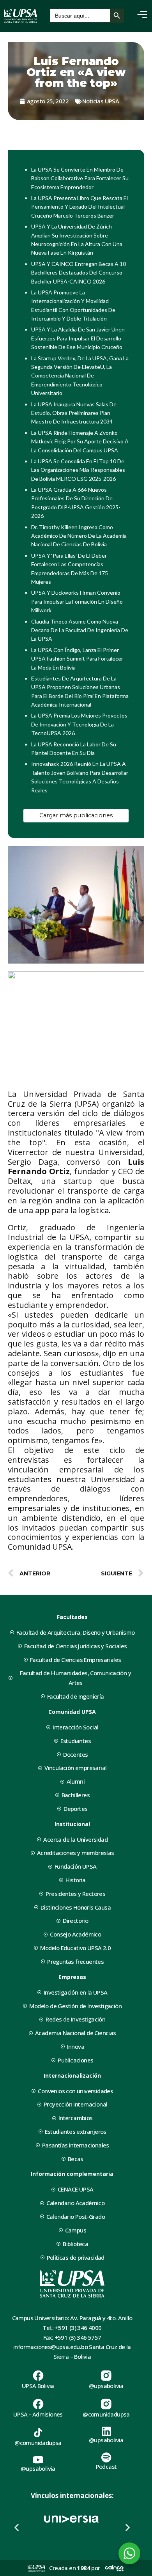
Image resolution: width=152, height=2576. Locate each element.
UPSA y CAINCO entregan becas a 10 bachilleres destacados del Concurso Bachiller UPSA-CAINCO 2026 (79, 273)
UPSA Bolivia (38, 2386)
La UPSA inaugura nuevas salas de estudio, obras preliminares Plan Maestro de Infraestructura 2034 (74, 413)
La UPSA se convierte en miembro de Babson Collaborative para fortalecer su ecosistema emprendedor (80, 178)
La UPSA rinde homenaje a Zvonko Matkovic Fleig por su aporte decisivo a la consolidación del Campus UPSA (80, 441)
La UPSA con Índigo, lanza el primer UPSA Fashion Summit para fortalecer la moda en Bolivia (77, 659)
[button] (17, 2527)
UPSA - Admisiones (38, 2414)
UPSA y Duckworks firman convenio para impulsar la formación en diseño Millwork (77, 601)
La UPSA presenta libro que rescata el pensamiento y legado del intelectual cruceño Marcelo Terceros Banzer (80, 207)
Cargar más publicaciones (76, 815)
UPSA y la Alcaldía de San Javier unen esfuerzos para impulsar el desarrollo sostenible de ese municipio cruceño (78, 338)
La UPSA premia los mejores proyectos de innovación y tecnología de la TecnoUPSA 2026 (79, 724)
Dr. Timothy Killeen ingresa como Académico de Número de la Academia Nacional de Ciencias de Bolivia (79, 536)
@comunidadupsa (106, 2414)
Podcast (106, 2466)
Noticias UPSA (101, 101)
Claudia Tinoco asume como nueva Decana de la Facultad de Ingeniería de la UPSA (80, 630)
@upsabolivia (106, 2386)
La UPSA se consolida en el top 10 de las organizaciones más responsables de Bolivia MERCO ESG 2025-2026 (78, 470)
